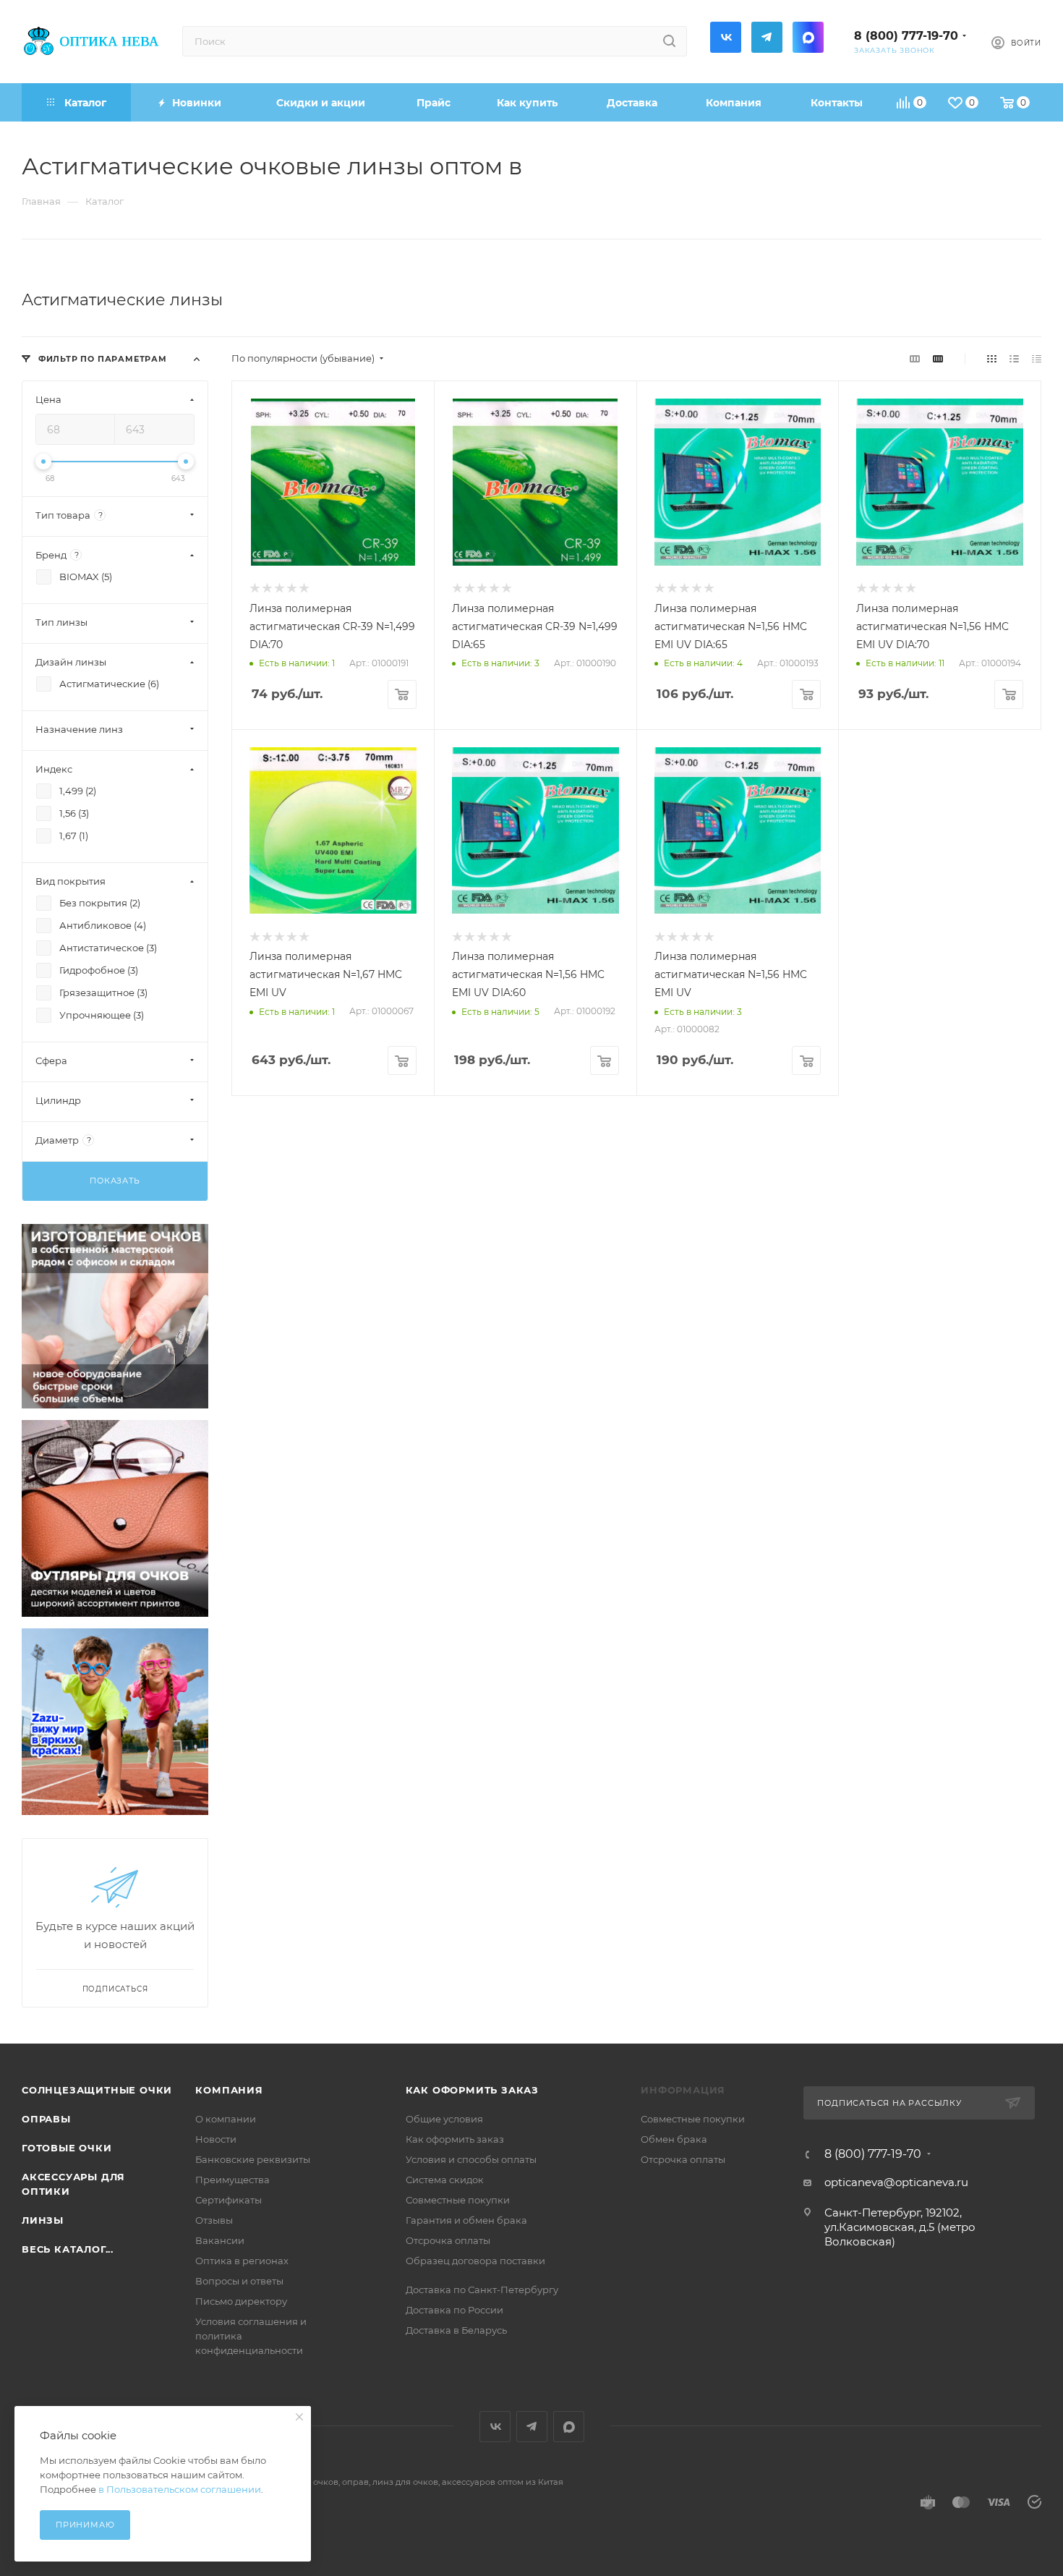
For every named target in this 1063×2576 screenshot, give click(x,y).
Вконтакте (726, 37)
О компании (226, 2119)
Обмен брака (674, 2139)
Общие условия (444, 2119)
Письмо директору (241, 2301)
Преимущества (232, 2180)
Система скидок (445, 2180)
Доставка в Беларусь (456, 2330)
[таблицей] (1037, 358)
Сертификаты (229, 2200)
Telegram (767, 37)
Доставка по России (454, 2310)
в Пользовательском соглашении (180, 2489)
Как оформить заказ (472, 2090)
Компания (229, 2090)
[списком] (1014, 358)
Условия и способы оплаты (471, 2159)
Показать (115, 1181)
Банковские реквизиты (253, 2159)
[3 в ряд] (915, 358)
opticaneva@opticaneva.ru (896, 2182)
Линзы (43, 2220)
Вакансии (220, 2240)
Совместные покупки (458, 2200)
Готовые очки (67, 2148)
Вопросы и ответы (239, 2281)
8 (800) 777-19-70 (906, 36)
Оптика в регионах (242, 2261)
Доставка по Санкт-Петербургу (482, 2290)
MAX (808, 37)
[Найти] (669, 41)
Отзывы (214, 2220)
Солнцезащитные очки (97, 2090)
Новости (216, 2139)
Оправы (46, 2119)
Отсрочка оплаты (448, 2240)
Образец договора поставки (475, 2261)
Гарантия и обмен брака (466, 2220)
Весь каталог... (68, 2249)
